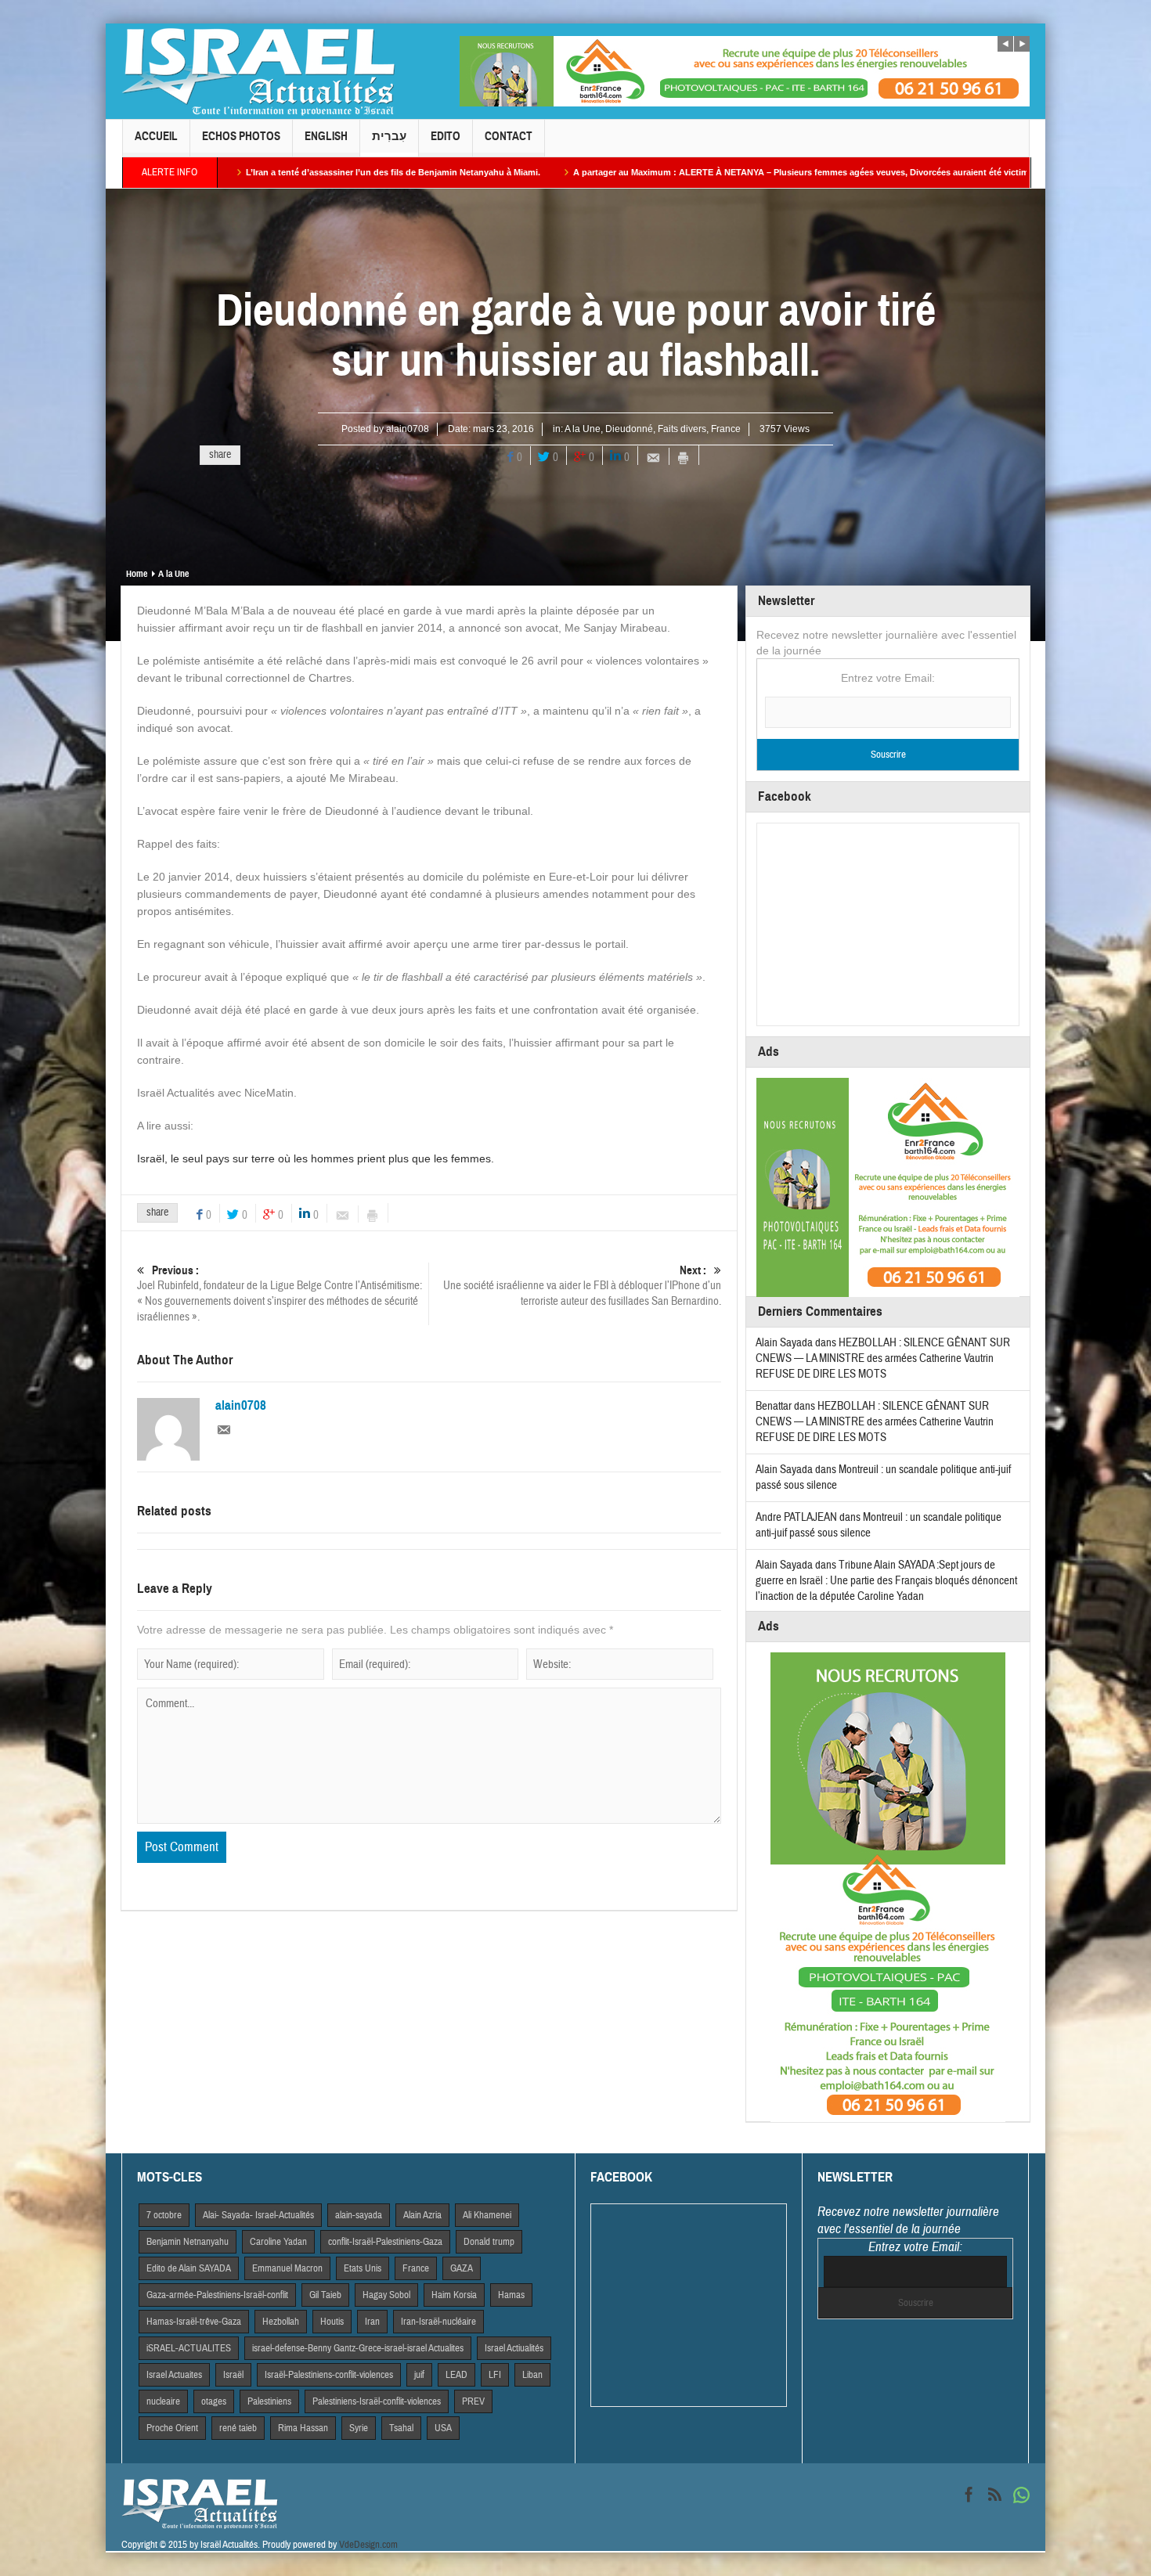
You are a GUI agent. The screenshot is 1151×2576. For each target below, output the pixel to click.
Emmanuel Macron (287, 2268)
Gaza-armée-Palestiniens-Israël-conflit (217, 2295)
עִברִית (389, 136)
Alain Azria (422, 2215)
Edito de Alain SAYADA (189, 2268)
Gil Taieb (325, 2295)
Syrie (359, 2428)
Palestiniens (269, 2401)
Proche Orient (172, 2428)
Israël (233, 2375)
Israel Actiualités (514, 2348)
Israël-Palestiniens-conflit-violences (329, 2375)
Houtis (332, 2322)
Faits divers (682, 429)
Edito (446, 136)
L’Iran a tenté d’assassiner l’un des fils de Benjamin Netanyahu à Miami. (240, 172)
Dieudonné (629, 429)
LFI (495, 2375)
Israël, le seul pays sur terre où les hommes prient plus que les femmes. (316, 1158)
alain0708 (408, 429)
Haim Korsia (454, 2295)
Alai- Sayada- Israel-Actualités (258, 2215)
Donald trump (489, 2242)
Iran (372, 2322)
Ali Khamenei (487, 2215)
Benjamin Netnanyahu (188, 2242)
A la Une (583, 429)
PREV (473, 2401)
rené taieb (238, 2428)
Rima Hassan (303, 2428)
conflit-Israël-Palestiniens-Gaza (385, 2242)
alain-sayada (359, 2215)
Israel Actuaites (174, 2375)
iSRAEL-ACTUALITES (189, 2348)
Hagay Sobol (386, 2295)
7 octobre (164, 2215)
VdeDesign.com (368, 2545)
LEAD (456, 2375)
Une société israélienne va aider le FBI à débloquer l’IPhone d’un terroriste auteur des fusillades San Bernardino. (582, 1286)
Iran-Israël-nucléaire (438, 2322)
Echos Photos (241, 136)
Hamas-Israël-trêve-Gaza (194, 2322)
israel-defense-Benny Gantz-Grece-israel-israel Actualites (358, 2348)
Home (137, 574)
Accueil (156, 136)
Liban (532, 2375)
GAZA (462, 2268)
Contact (509, 136)
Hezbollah (281, 2322)
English (326, 136)
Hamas (511, 2295)
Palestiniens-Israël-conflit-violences (377, 2401)
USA (443, 2428)
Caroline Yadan (278, 2242)
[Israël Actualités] (258, 71)
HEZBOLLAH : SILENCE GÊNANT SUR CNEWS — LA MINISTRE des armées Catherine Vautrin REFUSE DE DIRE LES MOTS (883, 1358)
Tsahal (401, 2428)
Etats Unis (363, 2268)
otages (214, 2401)
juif (419, 2375)
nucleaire (163, 2401)
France (726, 429)
